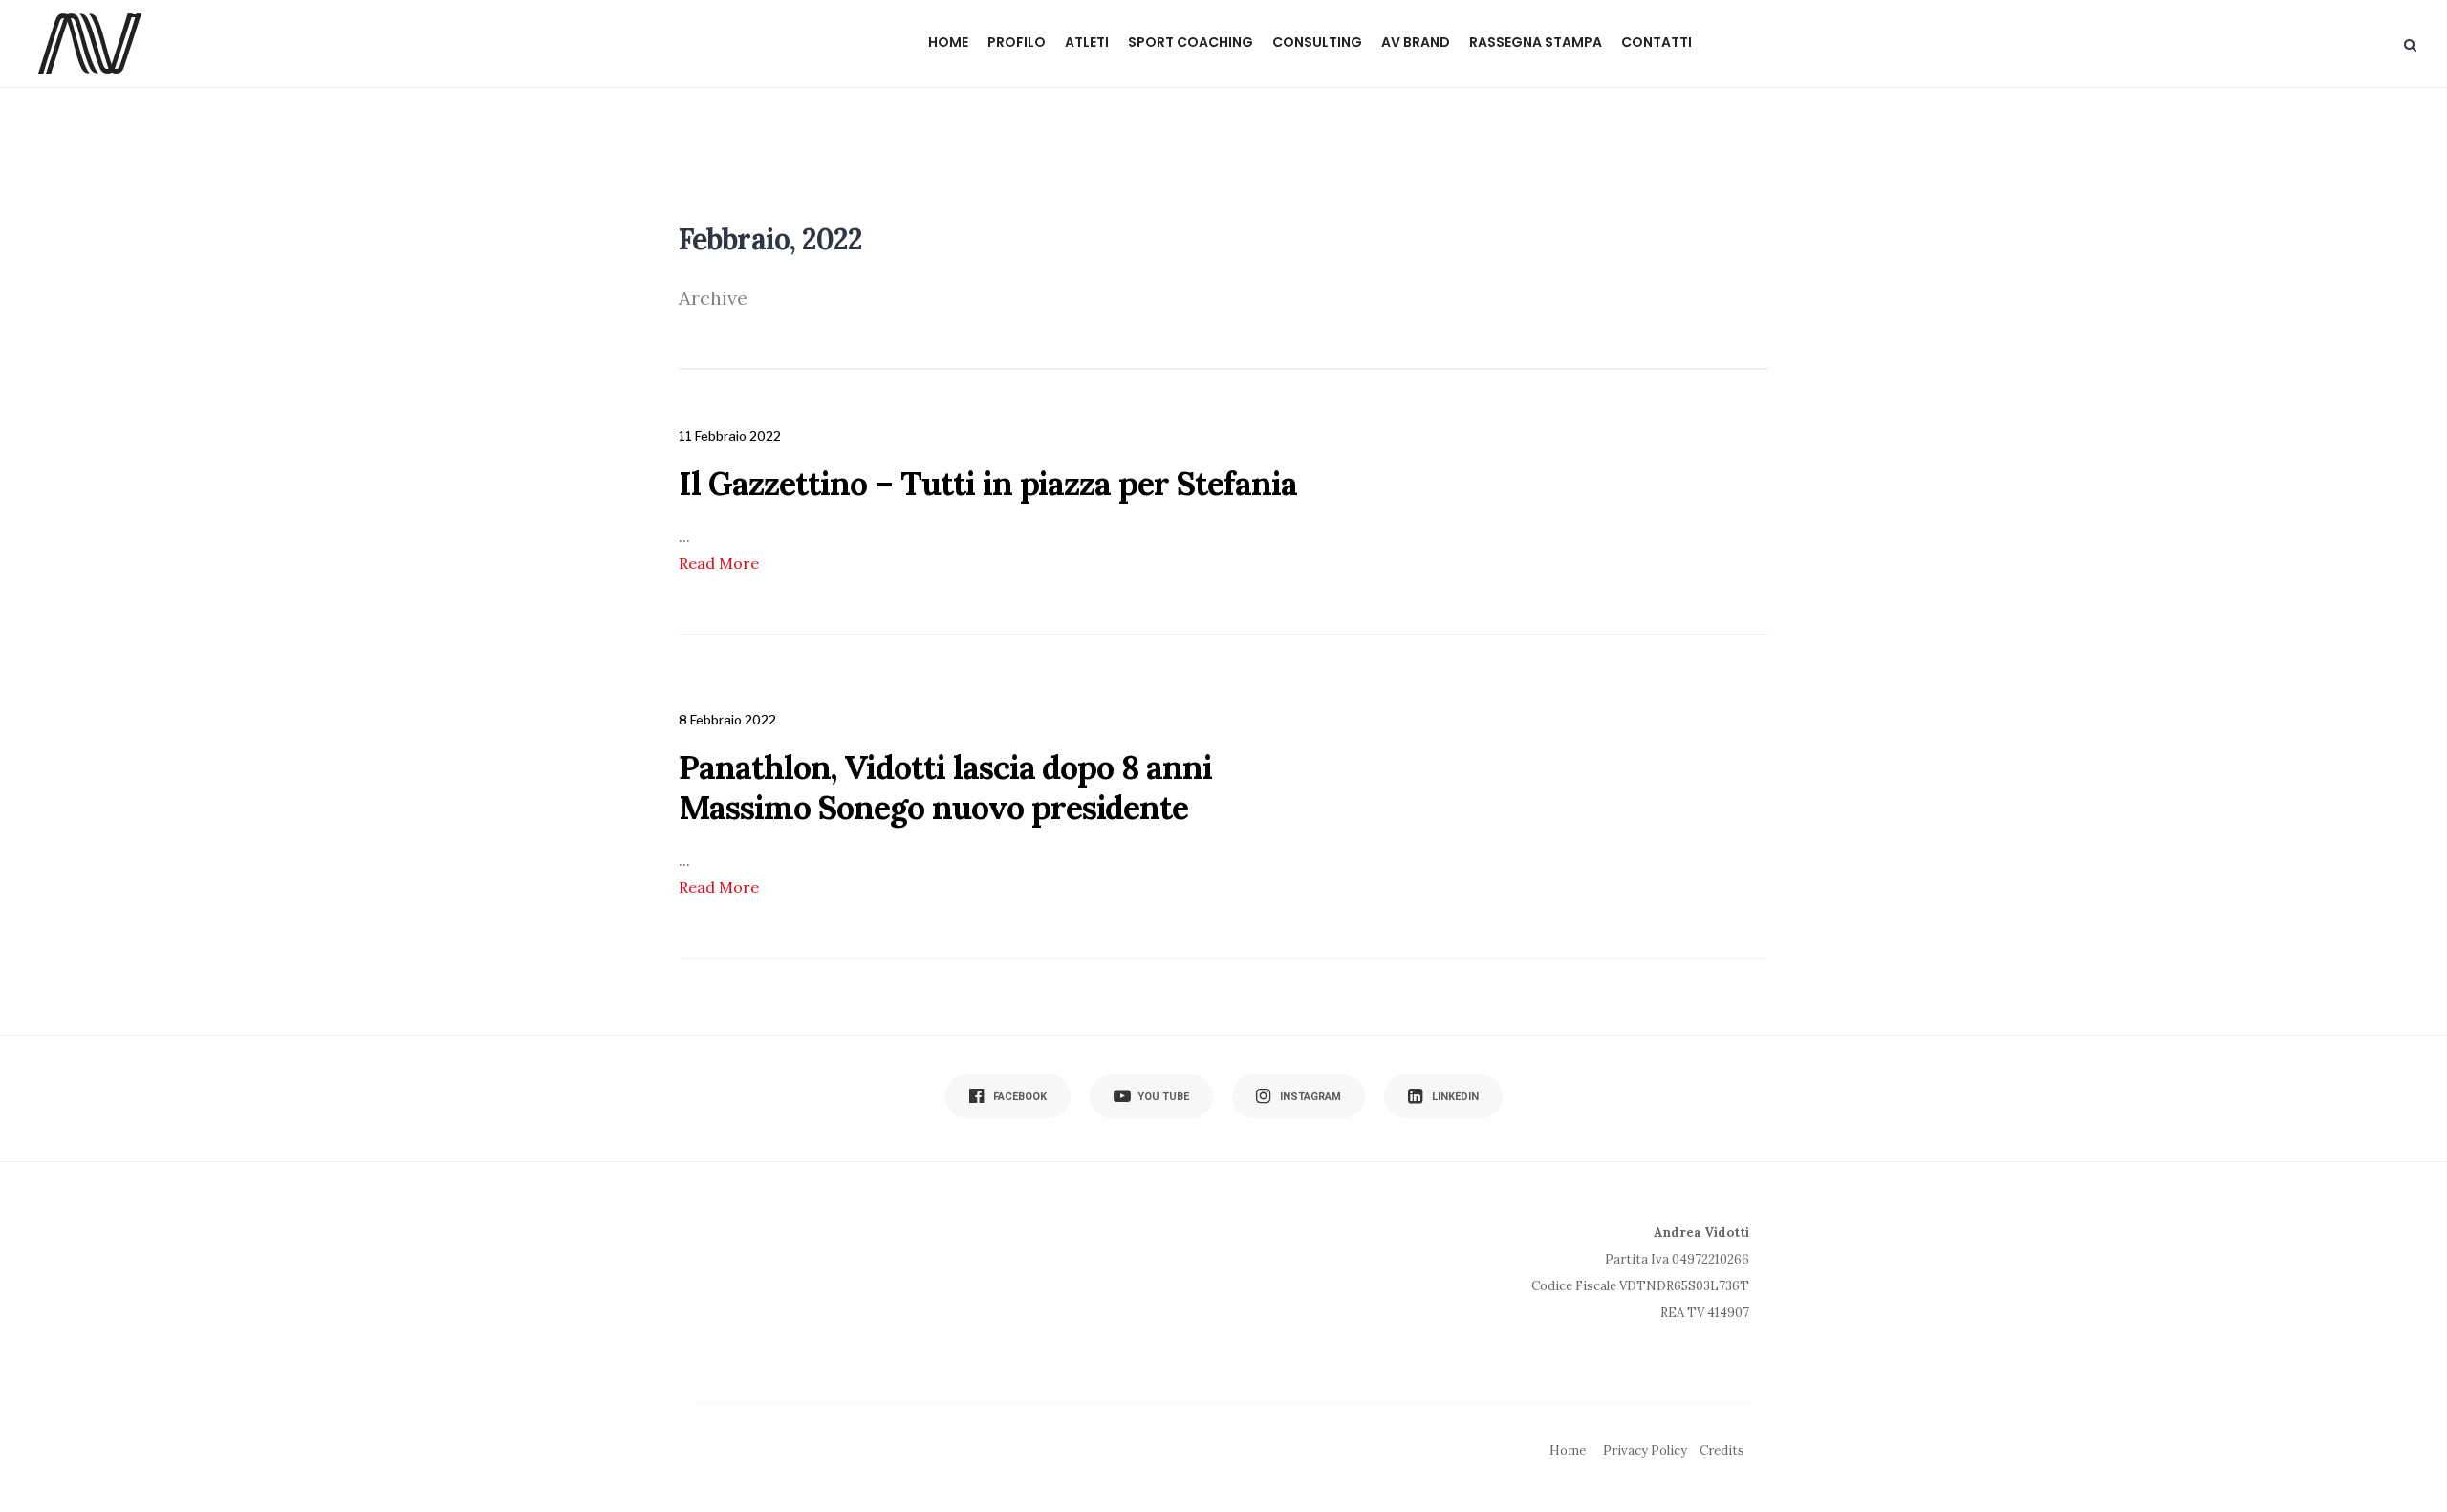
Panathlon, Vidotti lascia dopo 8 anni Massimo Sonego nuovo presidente (945, 787)
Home (948, 42)
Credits (1722, 1450)
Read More (719, 563)
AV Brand (1416, 42)
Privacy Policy (1645, 1450)
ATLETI (1087, 42)
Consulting (1317, 42)
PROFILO (1017, 42)
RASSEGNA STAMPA (1536, 42)
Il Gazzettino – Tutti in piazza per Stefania (988, 483)
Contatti (1657, 42)
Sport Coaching (1191, 42)
